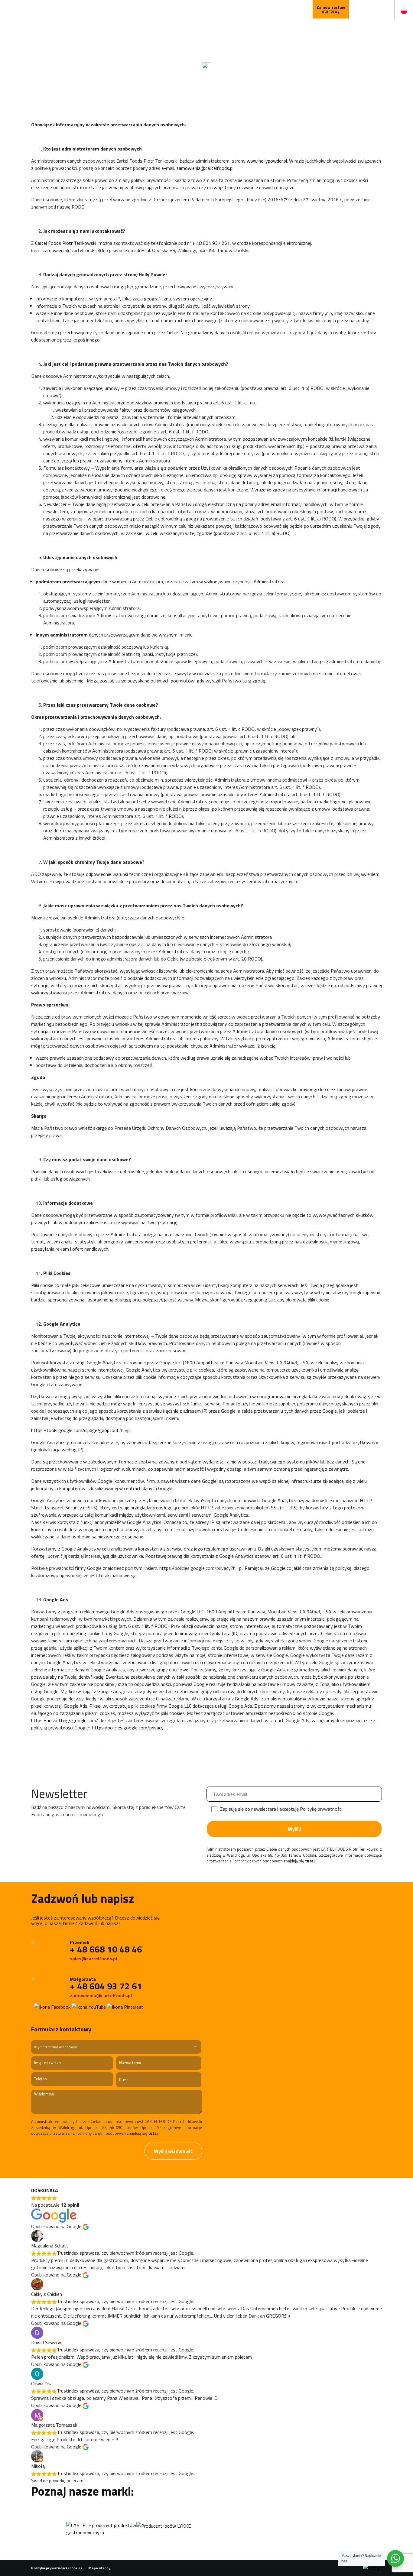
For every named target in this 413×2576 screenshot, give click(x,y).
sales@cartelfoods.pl (93, 1959)
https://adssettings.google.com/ (65, 1720)
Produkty (116, 9)
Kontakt (272, 9)
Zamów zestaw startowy (331, 9)
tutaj (310, 1861)
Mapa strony (99, 2568)
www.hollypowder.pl (267, 161)
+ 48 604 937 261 (211, 243)
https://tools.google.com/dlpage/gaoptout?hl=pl (81, 1430)
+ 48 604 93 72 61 (106, 1986)
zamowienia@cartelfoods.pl (205, 168)
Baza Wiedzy (245, 9)
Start (96, 9)
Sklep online (298, 9)
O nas (221, 9)
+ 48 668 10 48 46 (106, 1949)
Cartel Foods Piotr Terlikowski (66, 243)
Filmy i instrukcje (147, 9)
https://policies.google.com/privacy (128, 1728)
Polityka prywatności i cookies (57, 2568)
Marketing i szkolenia (189, 9)
